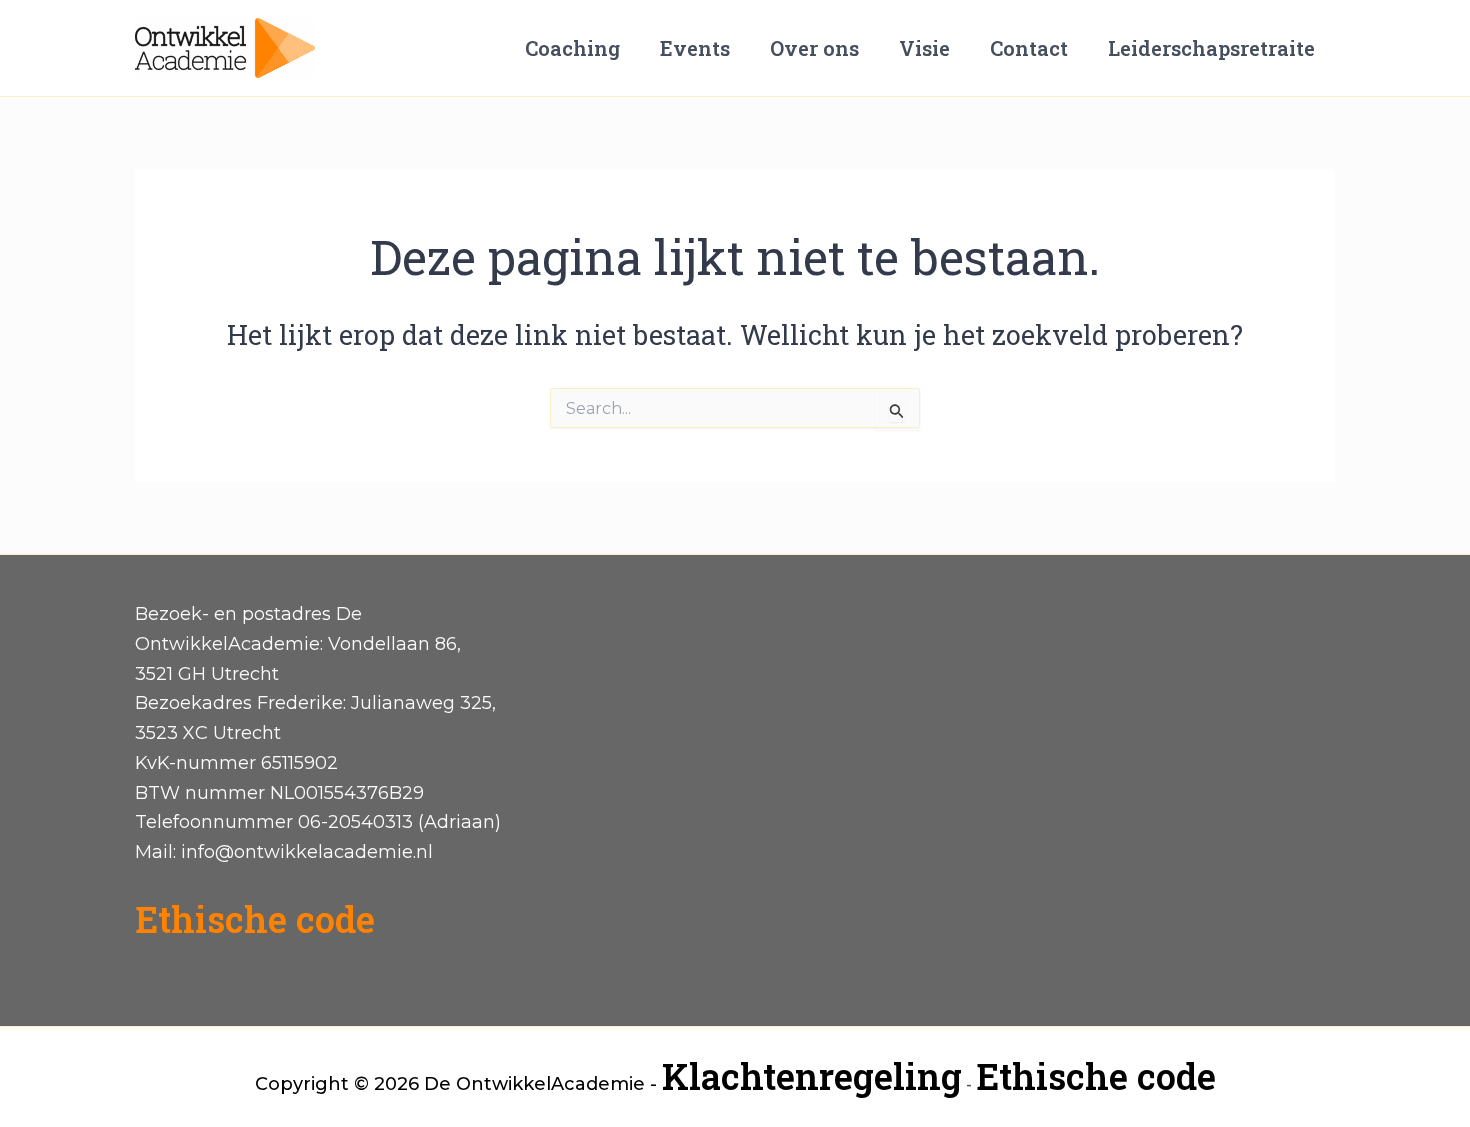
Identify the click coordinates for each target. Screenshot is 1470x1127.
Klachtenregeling (812, 1076)
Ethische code (255, 919)
